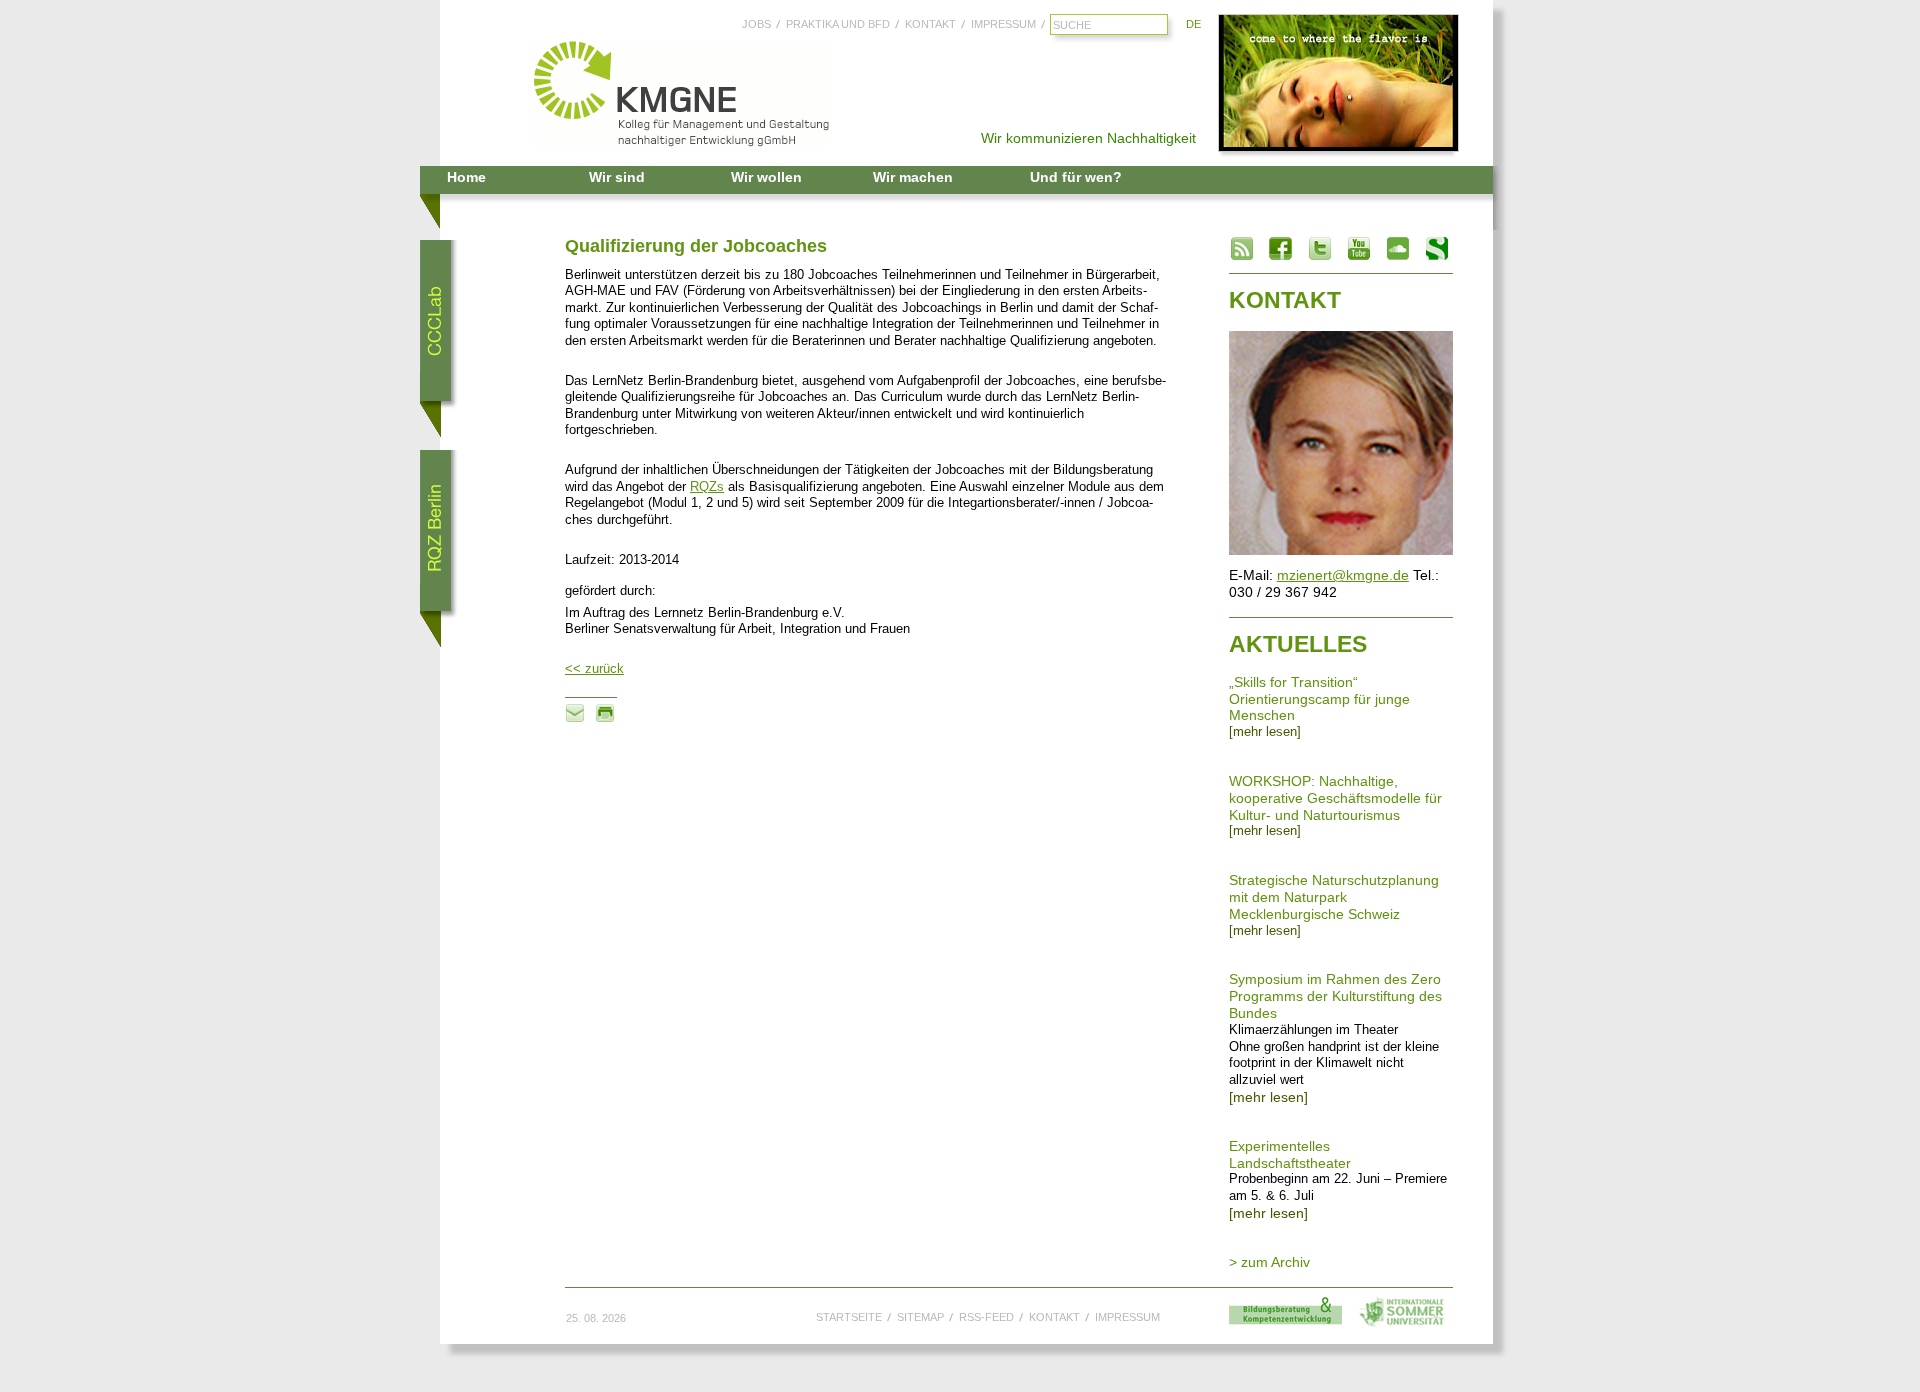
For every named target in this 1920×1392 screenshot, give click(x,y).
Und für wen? (1076, 177)
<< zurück (594, 669)
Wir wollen (766, 177)
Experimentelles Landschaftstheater (1290, 1154)
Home (466, 177)
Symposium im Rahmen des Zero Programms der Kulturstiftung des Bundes (1335, 996)
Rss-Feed (986, 1317)
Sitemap (920, 1317)
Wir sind (617, 177)
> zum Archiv (1269, 1262)
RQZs (707, 487)
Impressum (1003, 24)
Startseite (849, 1317)
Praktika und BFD (838, 24)
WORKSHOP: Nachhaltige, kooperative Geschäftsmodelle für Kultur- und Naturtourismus (1335, 798)
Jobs (756, 24)
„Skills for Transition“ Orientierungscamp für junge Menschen (1319, 699)
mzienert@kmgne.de (1343, 575)
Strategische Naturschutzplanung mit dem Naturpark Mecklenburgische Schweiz (1334, 897)
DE (1193, 24)
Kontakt (930, 24)
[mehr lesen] (1265, 732)
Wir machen (913, 177)
